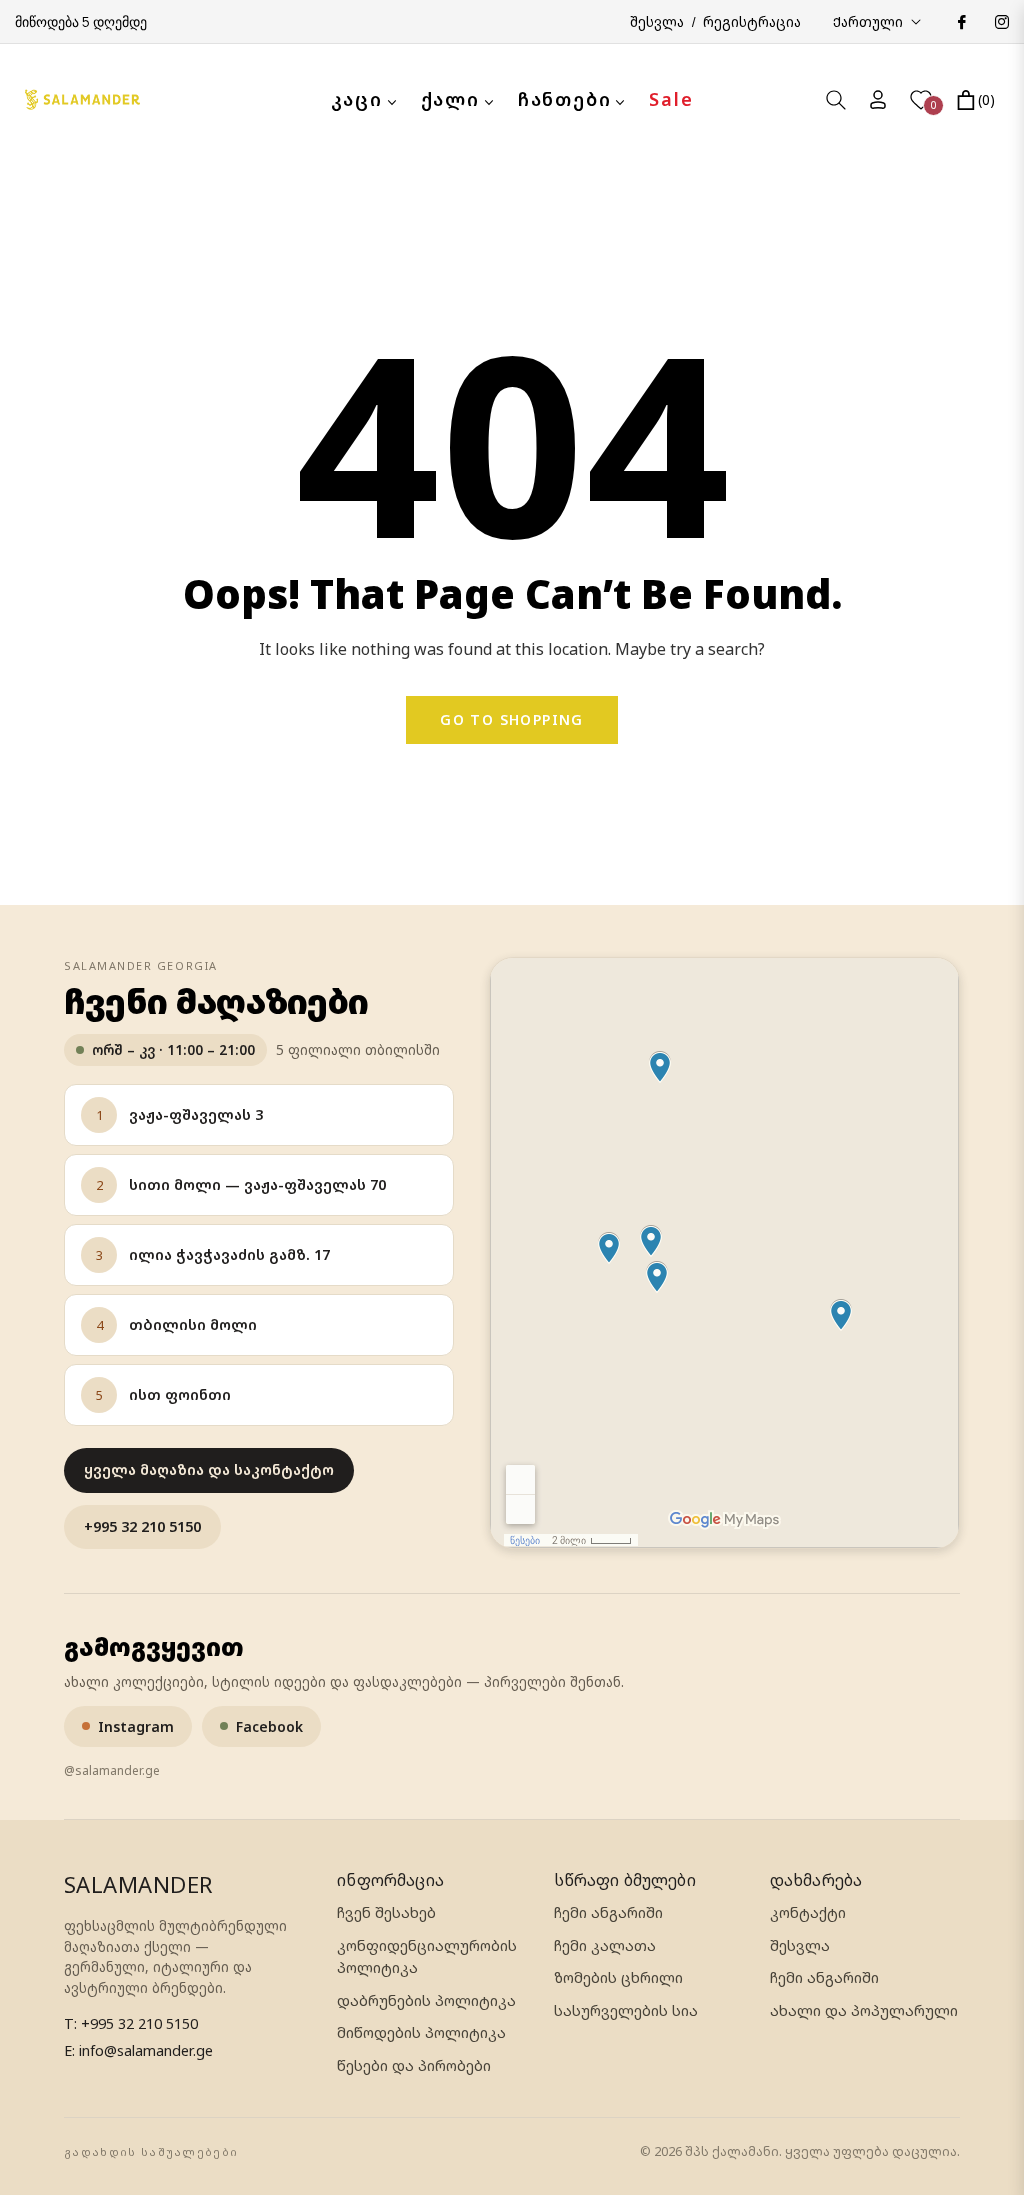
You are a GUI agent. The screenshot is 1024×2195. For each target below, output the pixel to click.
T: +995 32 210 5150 (131, 2023)
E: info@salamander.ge (138, 2050)
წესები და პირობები (414, 2065)
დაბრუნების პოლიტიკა (426, 2000)
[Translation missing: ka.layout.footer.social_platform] (961, 21)
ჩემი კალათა (605, 1945)
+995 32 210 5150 (142, 1526)
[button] (836, 100)
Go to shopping (512, 719)
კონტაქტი (808, 1912)
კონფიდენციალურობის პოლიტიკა (427, 1956)
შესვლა (800, 1945)
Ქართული (868, 21)
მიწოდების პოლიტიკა (421, 2032)
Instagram (136, 1726)
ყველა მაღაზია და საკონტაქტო (209, 1469)
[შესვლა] (878, 99)
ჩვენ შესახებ (386, 1912)
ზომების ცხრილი (618, 1977)
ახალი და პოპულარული (864, 2010)
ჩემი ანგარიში (608, 1912)
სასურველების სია (626, 2010)
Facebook (269, 1726)
